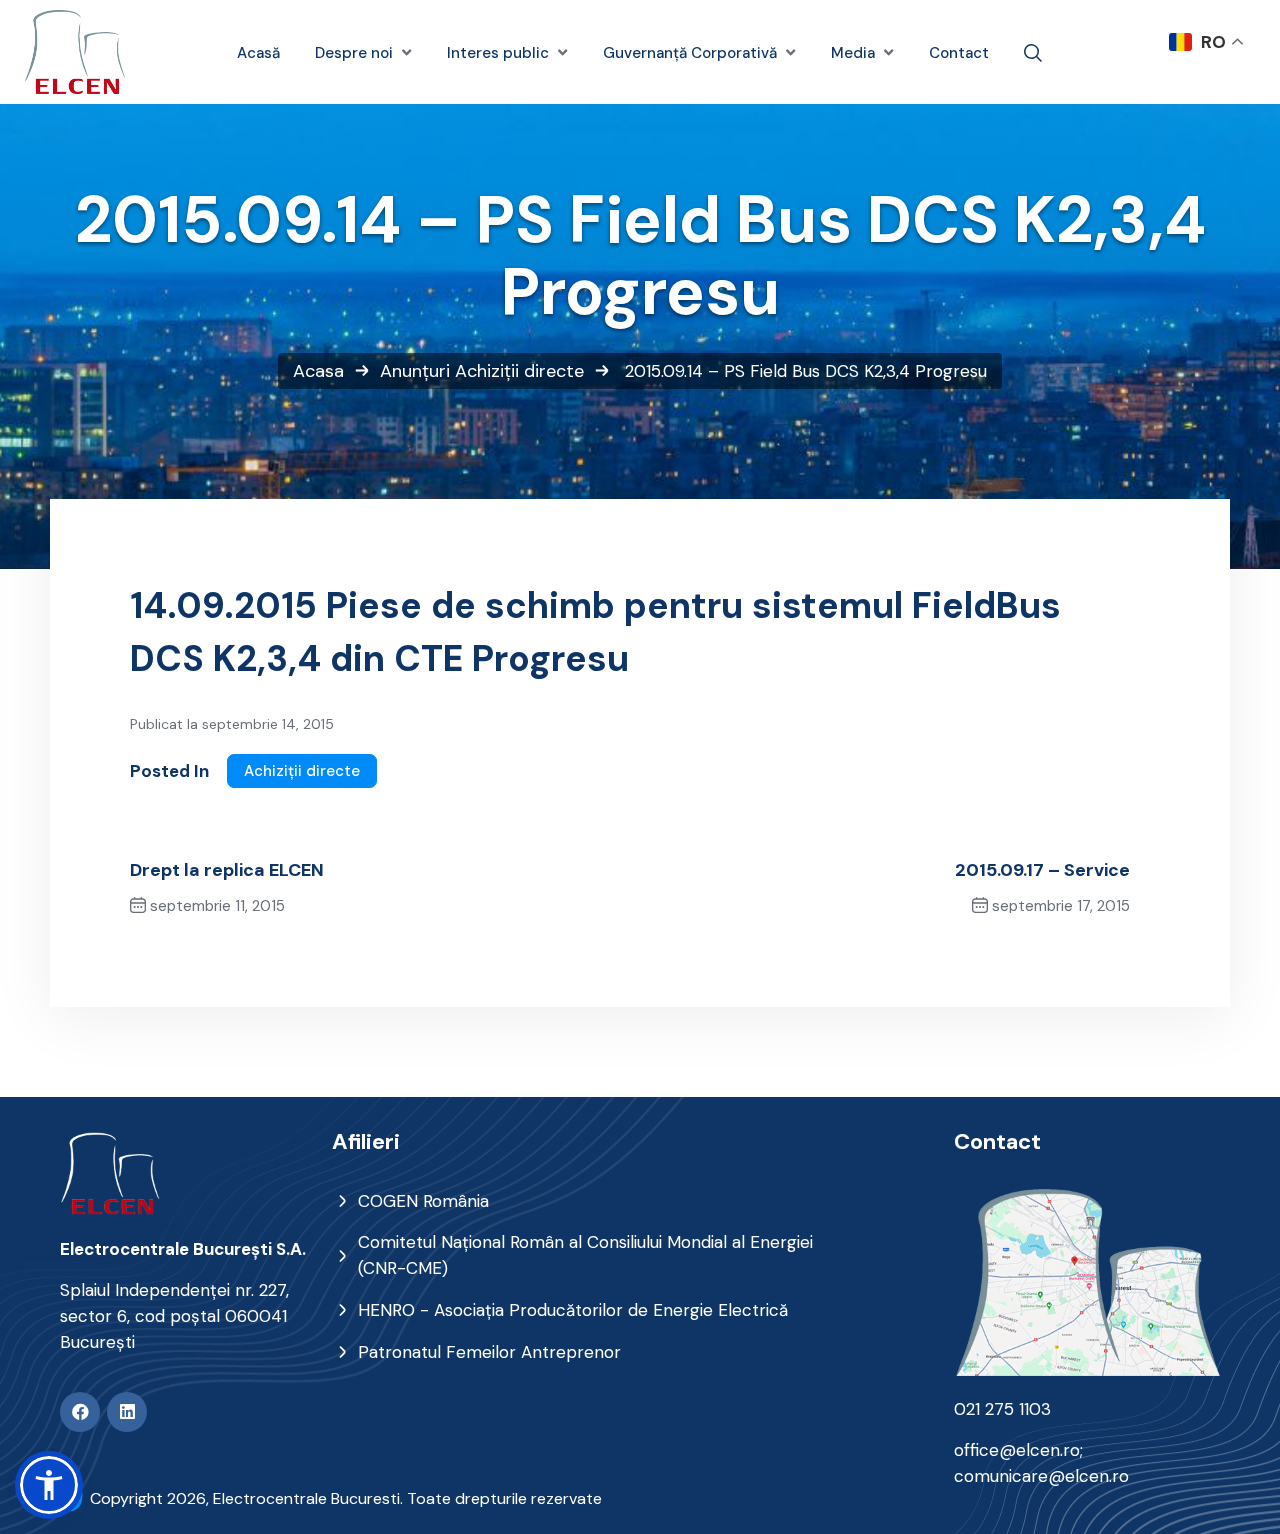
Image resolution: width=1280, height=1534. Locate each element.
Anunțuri (415, 371)
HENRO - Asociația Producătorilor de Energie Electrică (573, 1310)
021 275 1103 (1002, 1409)
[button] (49, 1485)
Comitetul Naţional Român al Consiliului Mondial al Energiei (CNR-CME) (585, 1255)
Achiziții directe (519, 371)
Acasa (318, 371)
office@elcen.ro (1017, 1450)
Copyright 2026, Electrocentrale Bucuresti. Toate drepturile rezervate (346, 1498)
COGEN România (423, 1201)
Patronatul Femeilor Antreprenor (489, 1352)
